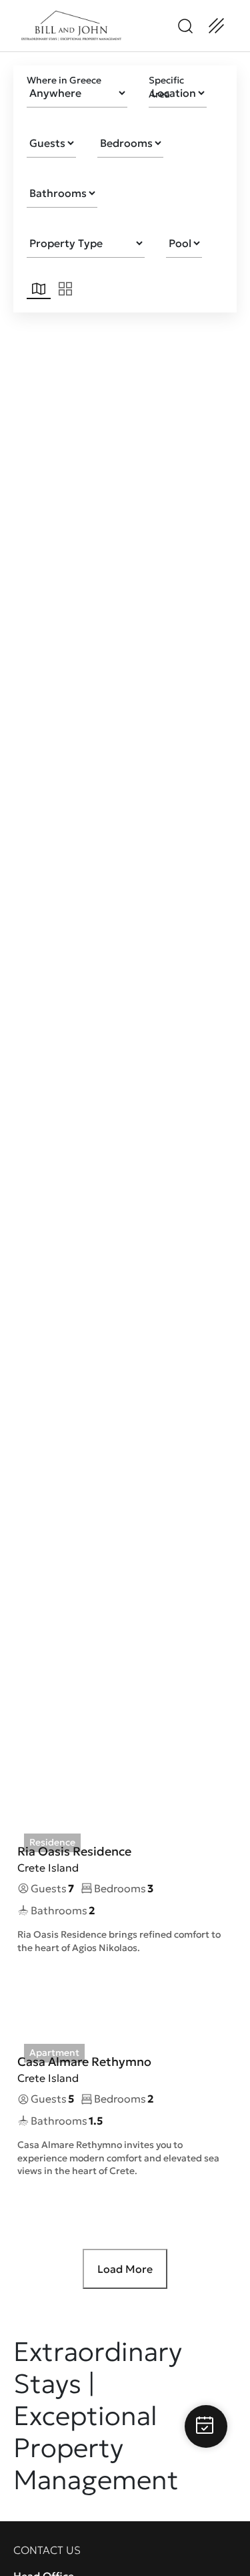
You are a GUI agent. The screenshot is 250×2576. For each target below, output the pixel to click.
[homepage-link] (71, 26)
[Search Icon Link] (185, 26)
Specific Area (166, 87)
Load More (125, 2269)
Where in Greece (64, 80)
